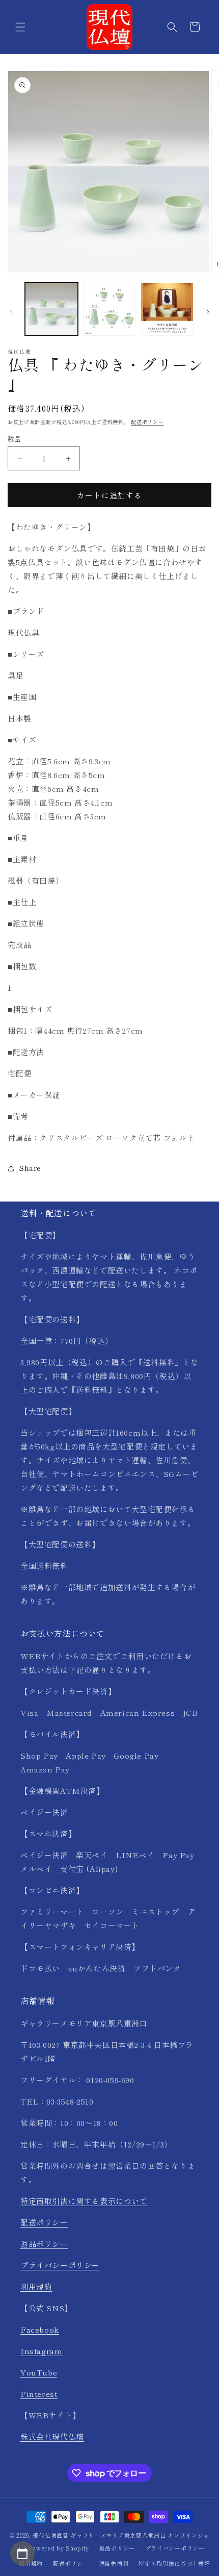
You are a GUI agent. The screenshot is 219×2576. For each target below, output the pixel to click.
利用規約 (36, 2286)
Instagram (41, 2351)
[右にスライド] (208, 312)
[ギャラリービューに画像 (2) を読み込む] (109, 309)
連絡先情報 (114, 2563)
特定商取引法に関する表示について (84, 2201)
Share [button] (30, 1168)
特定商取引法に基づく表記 (174, 2563)
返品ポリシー (44, 2244)
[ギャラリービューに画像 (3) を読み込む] (167, 309)
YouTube (39, 2372)
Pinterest (39, 2394)
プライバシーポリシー (60, 2265)
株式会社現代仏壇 (52, 2436)
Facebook (40, 2329)
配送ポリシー (147, 422)
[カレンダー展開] (22, 2554)
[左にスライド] (11, 312)
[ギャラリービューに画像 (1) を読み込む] (51, 309)
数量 (15, 439)
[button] (20, 27)
